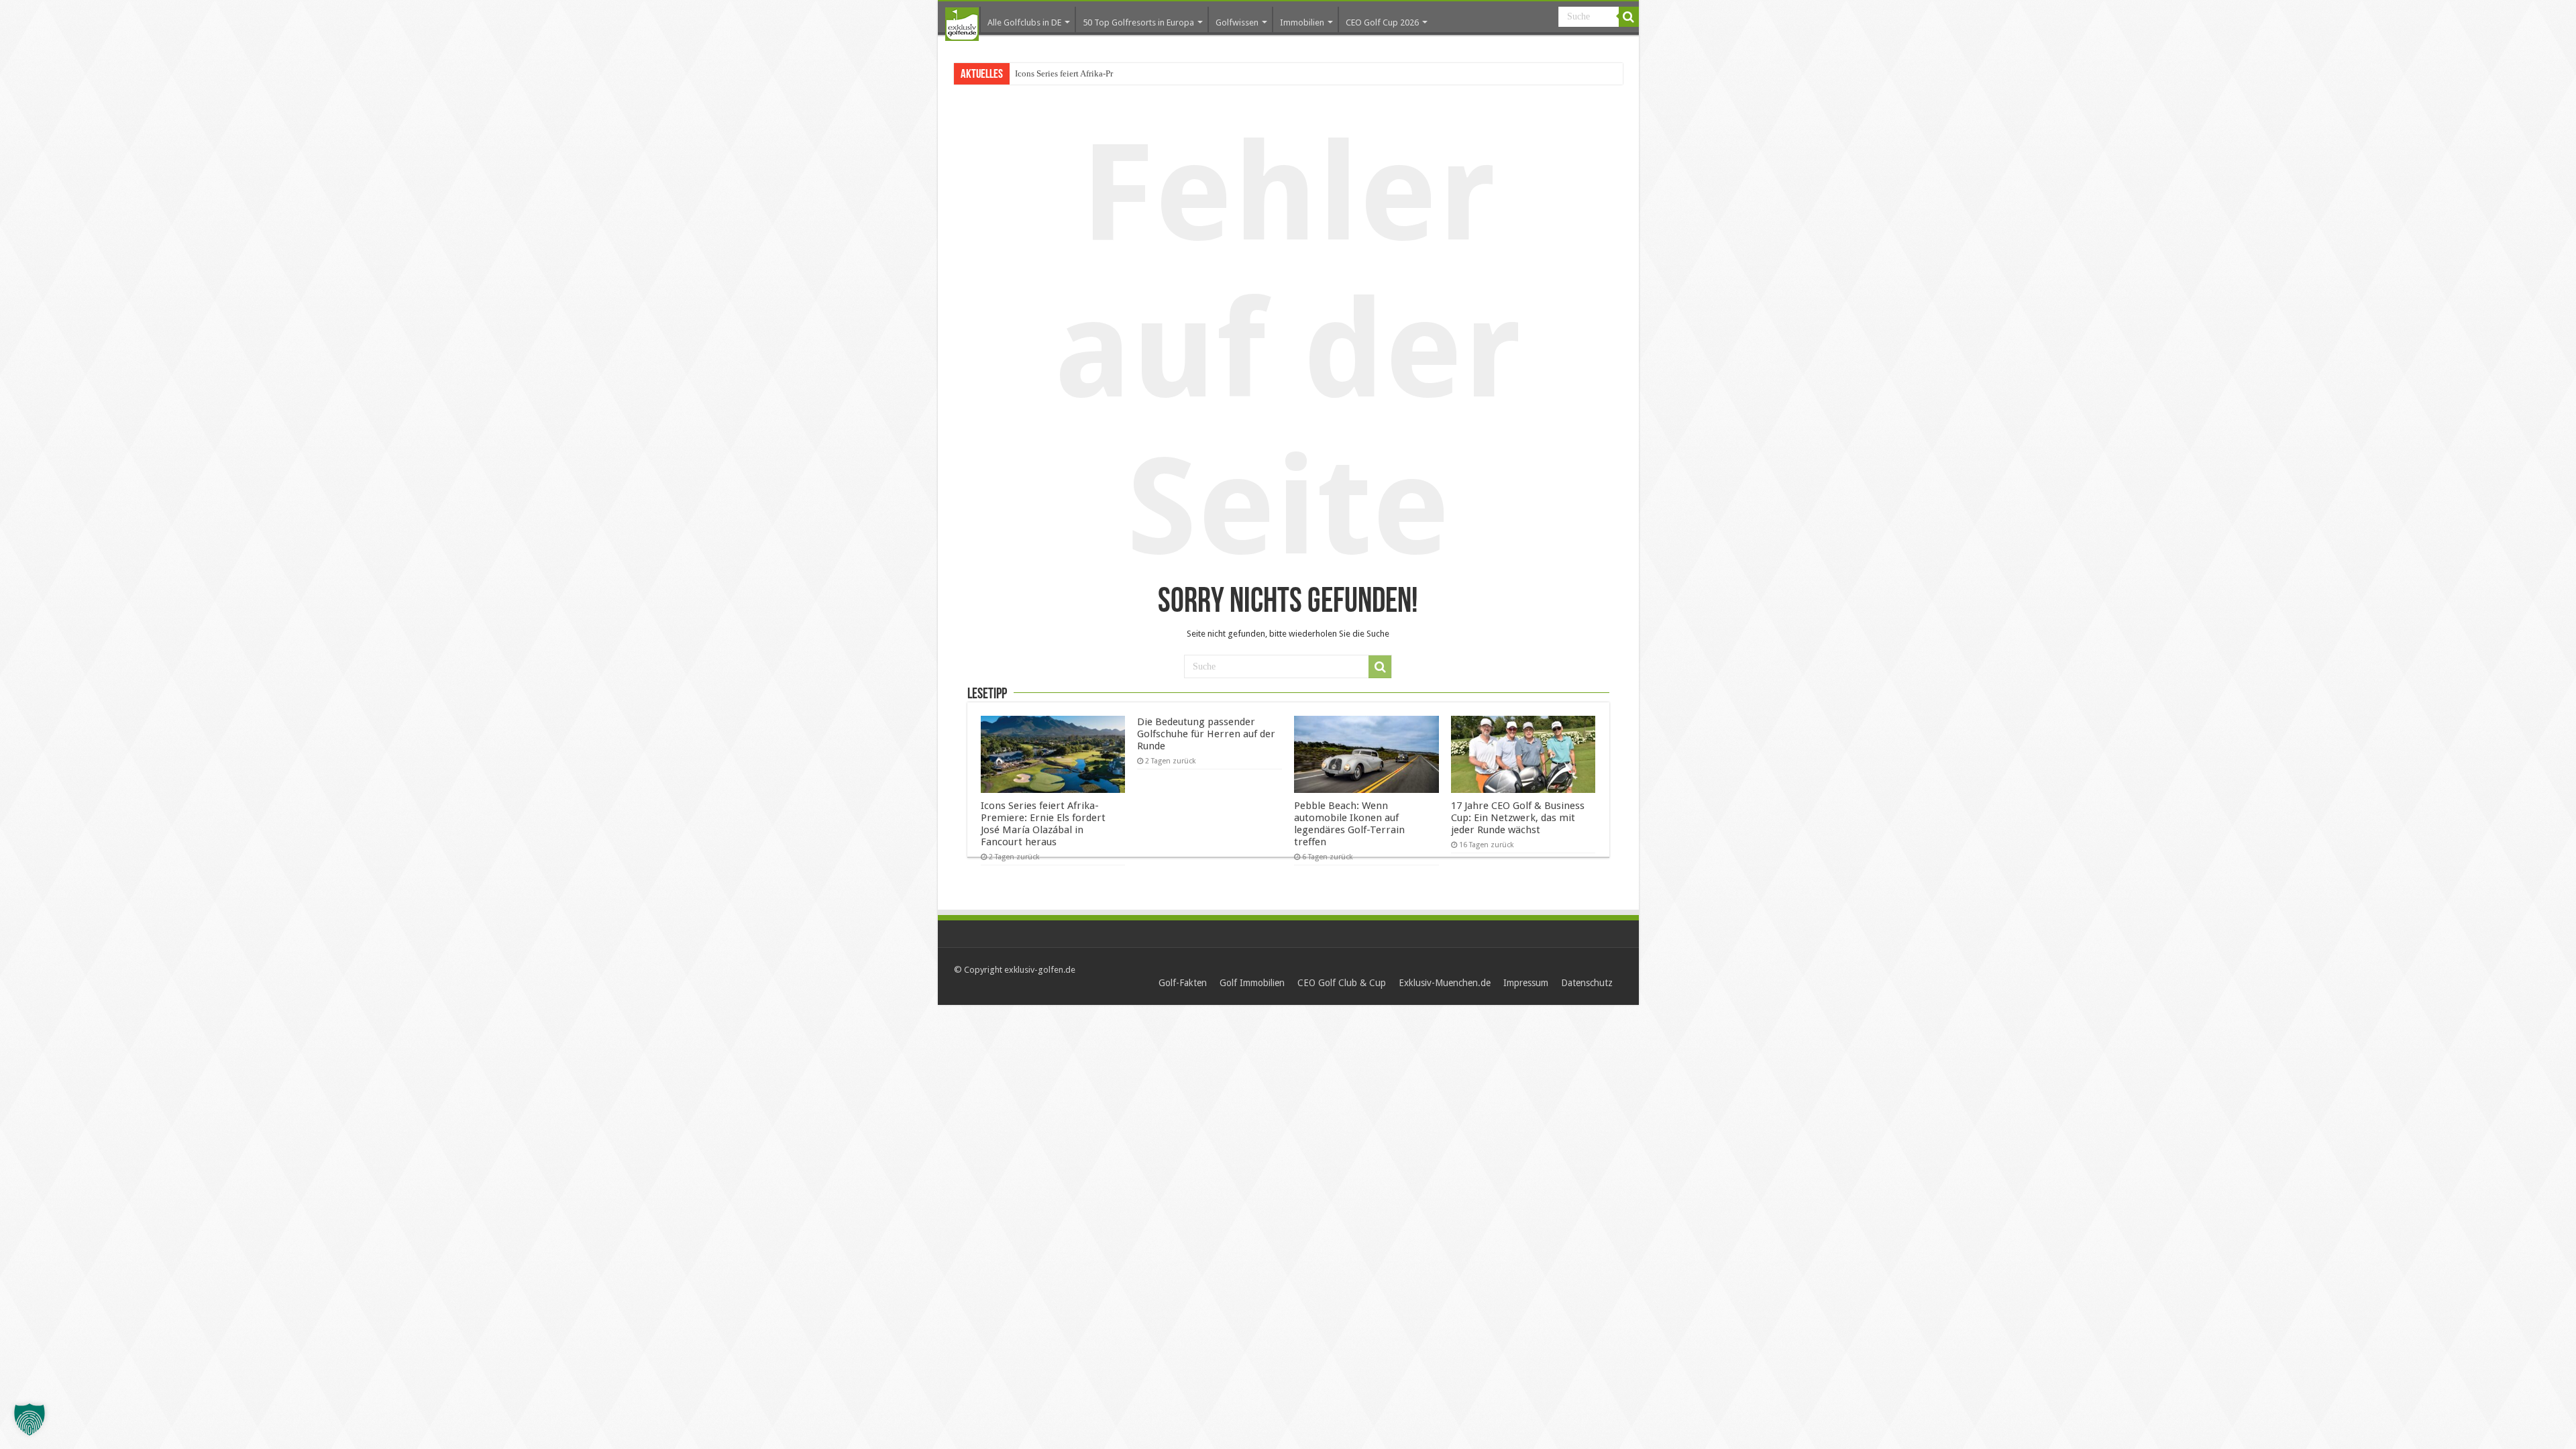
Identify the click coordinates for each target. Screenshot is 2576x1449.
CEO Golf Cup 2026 (1382, 22)
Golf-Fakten (1183, 983)
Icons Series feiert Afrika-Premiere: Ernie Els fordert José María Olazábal (1145, 73)
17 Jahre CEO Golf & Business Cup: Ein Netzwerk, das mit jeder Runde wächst (1518, 818)
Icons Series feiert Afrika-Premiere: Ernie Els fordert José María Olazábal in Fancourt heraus (1043, 824)
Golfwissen (1237, 22)
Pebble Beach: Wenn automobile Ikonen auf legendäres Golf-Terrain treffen (1349, 824)
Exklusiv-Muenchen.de (1445, 983)
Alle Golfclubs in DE (1024, 22)
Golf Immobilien (1252, 983)
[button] (30, 1419)
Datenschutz (1587, 983)
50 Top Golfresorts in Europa (1138, 22)
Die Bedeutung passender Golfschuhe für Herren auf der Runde (1206, 734)
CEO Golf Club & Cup (1342, 983)
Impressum (1526, 983)
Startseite (962, 24)
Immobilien (1302, 22)
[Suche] (1629, 17)
